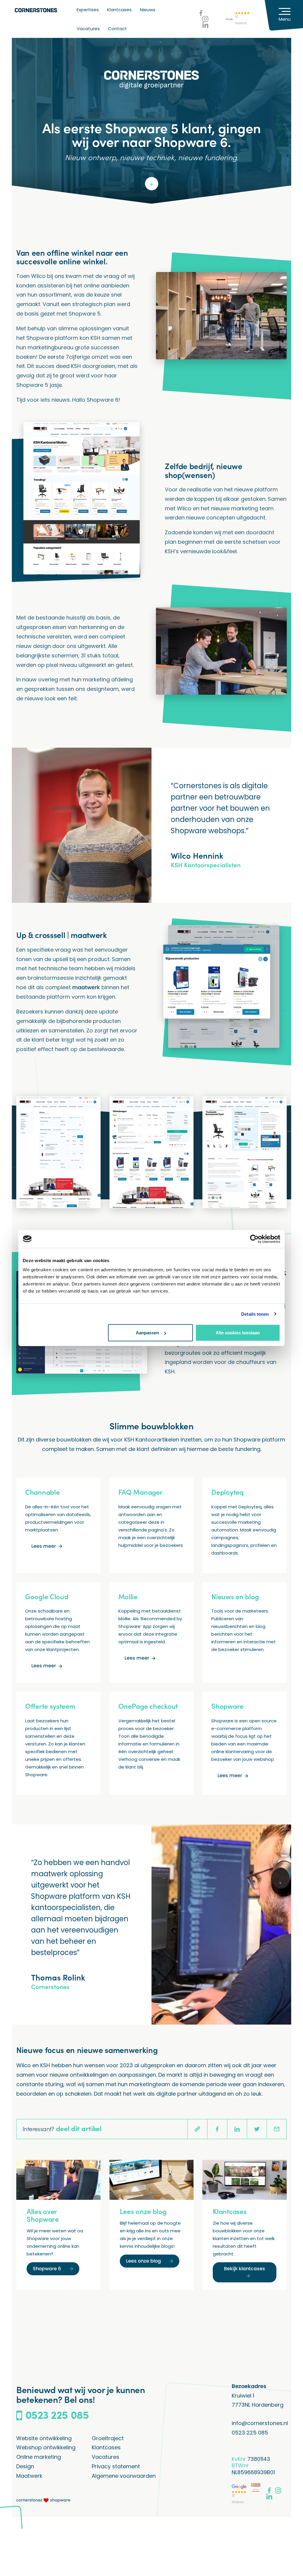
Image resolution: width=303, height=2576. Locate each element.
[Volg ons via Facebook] (201, 13)
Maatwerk (29, 2476)
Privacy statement (116, 2466)
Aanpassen (147, 1333)
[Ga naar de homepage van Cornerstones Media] (36, 10)
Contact (117, 29)
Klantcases (119, 10)
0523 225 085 (250, 2433)
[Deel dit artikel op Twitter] (257, 2129)
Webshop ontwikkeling (46, 2447)
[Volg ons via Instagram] (205, 19)
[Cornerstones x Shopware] (43, 2500)
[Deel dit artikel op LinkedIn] (237, 2129)
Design (25, 2466)
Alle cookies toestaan (238, 1333)
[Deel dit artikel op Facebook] (217, 2129)
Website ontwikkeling (44, 2438)
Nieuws (148, 10)
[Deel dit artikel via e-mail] (277, 2129)
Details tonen (255, 1314)
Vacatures (88, 29)
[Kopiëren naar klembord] (197, 2129)
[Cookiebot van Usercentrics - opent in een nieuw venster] (254, 1239)
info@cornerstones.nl (260, 2423)
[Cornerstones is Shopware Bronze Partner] (256, 2489)
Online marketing (39, 2457)
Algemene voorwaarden (124, 2476)
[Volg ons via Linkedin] (205, 25)
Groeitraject (108, 2438)
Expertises (88, 10)
